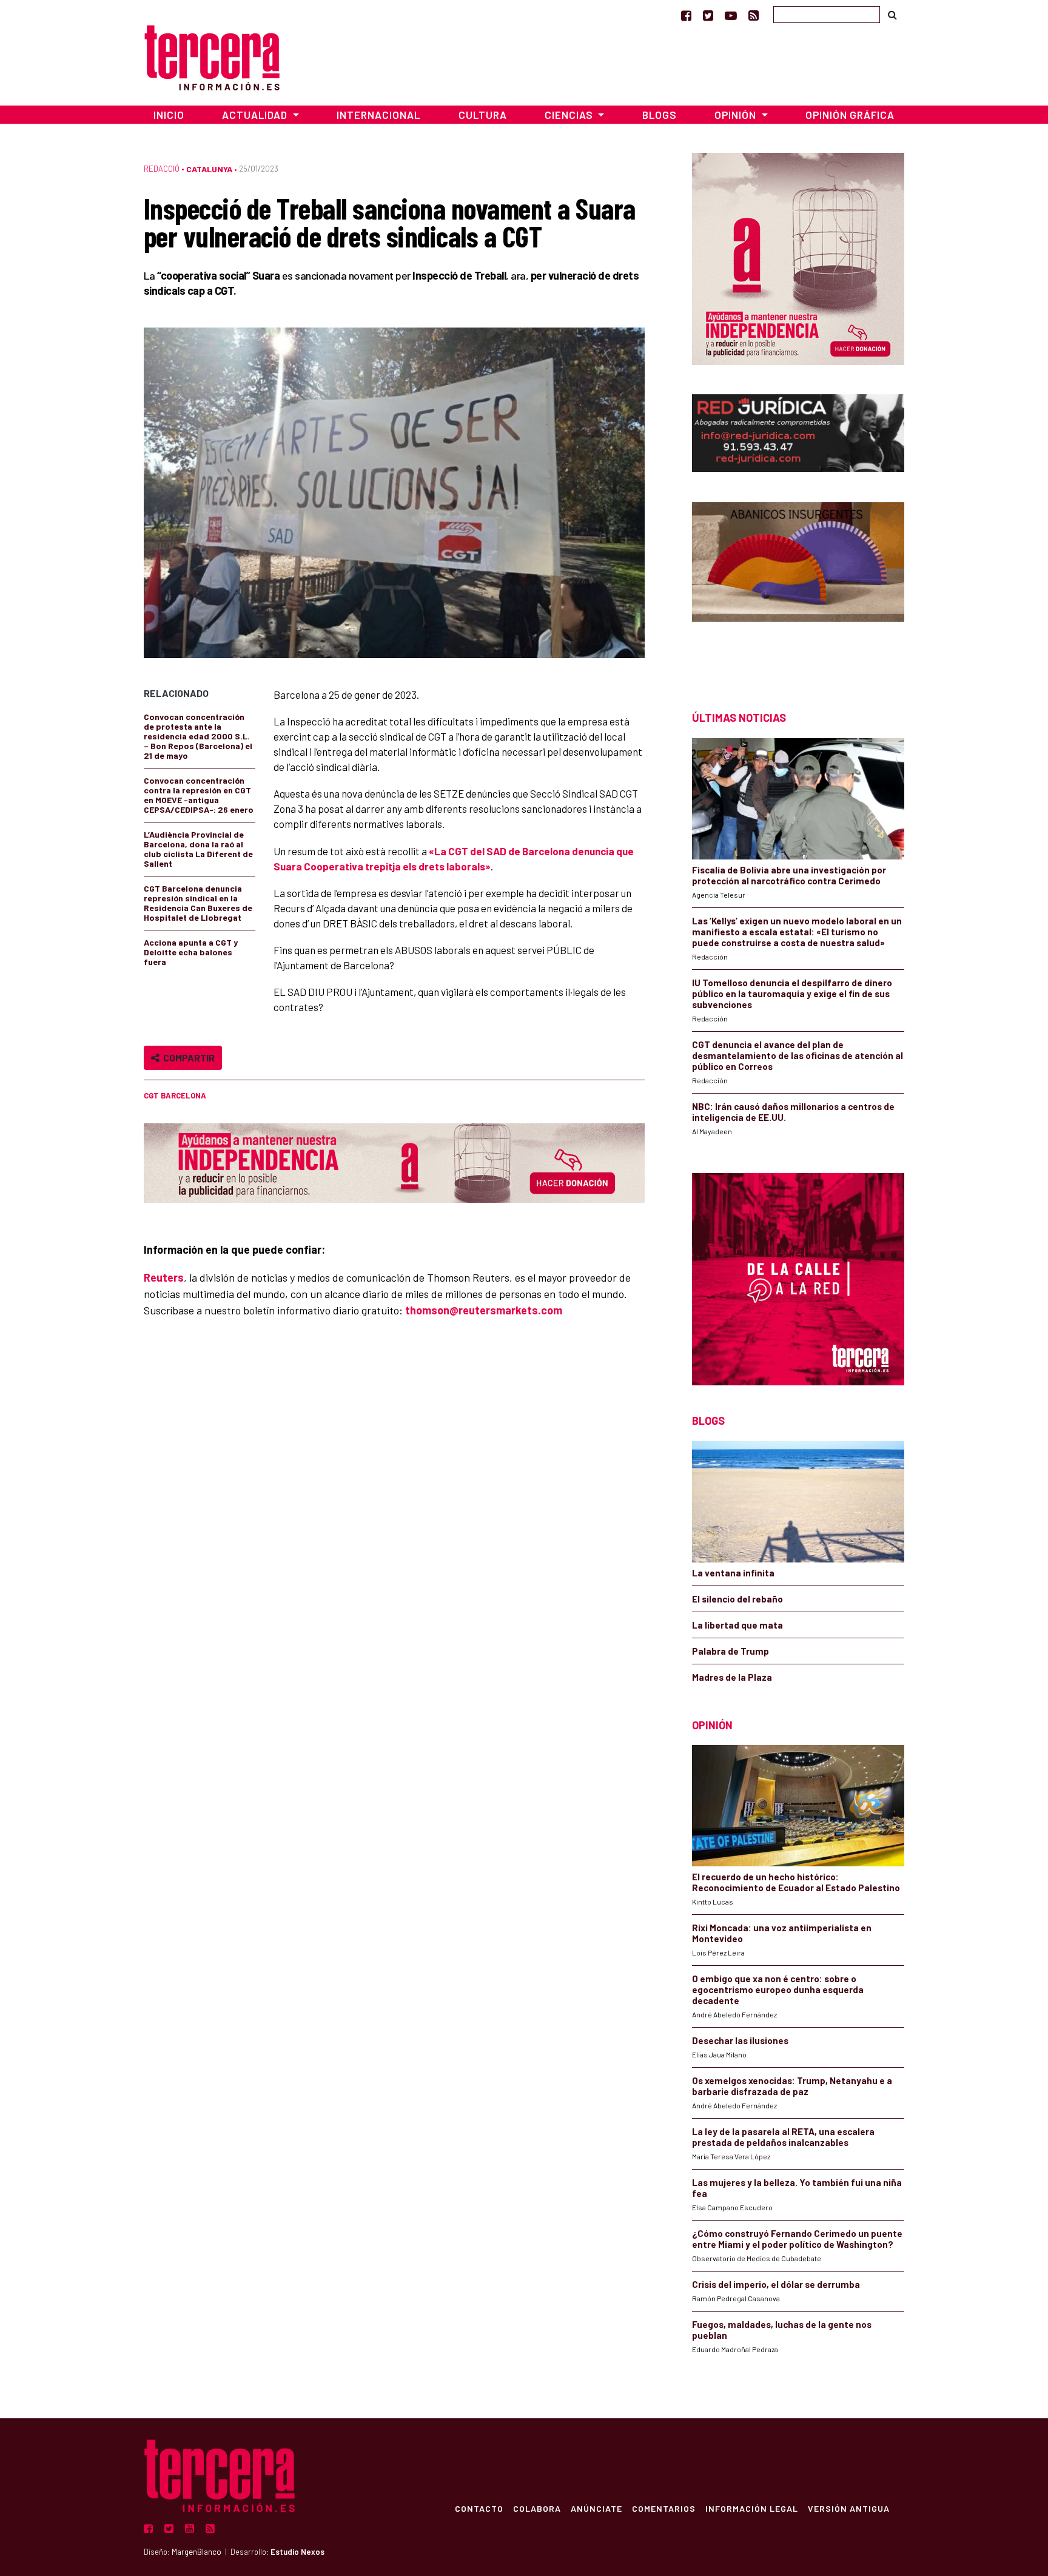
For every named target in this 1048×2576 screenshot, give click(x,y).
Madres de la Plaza (732, 1677)
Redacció (162, 169)
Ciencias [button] (570, 115)
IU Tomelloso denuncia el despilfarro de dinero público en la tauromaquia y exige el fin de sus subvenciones (792, 994)
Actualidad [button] (256, 115)
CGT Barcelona (175, 1095)
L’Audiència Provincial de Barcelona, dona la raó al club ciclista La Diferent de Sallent (198, 849)
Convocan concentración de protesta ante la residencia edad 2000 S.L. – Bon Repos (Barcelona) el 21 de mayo (198, 736)
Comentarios (664, 2508)
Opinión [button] (737, 115)
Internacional (378, 115)
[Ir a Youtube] (731, 15)
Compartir (187, 1058)
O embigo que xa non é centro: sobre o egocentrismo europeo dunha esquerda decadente (778, 1989)
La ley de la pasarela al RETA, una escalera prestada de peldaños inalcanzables (783, 2137)
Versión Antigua (849, 2508)
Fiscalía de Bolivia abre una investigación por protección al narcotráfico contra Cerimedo (789, 875)
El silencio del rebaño (737, 1599)
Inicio (169, 115)
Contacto (479, 2508)
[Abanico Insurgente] (798, 585)
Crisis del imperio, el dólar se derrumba (776, 2284)
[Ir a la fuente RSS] (754, 15)
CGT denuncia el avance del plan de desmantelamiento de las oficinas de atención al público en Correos (798, 1055)
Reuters (164, 1277)
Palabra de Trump (731, 1651)
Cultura (483, 115)
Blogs (660, 115)
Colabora (537, 2508)
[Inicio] (212, 56)
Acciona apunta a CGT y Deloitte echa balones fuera (191, 952)
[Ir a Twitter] (708, 15)
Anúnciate (596, 2508)
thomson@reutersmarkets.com (484, 1310)
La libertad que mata (737, 1625)
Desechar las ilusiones (740, 2040)
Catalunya (209, 169)
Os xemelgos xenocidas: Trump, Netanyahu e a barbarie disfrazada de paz (792, 2086)
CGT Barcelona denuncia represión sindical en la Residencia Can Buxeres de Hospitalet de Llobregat (198, 903)
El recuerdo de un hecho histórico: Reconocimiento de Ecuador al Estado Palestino (796, 1882)
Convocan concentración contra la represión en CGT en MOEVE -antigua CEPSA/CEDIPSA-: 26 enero (199, 795)
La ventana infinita (733, 1573)
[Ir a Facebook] (686, 15)
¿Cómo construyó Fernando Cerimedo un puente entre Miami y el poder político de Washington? (797, 2239)
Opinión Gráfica (850, 115)
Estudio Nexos (297, 2552)
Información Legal (752, 2508)
